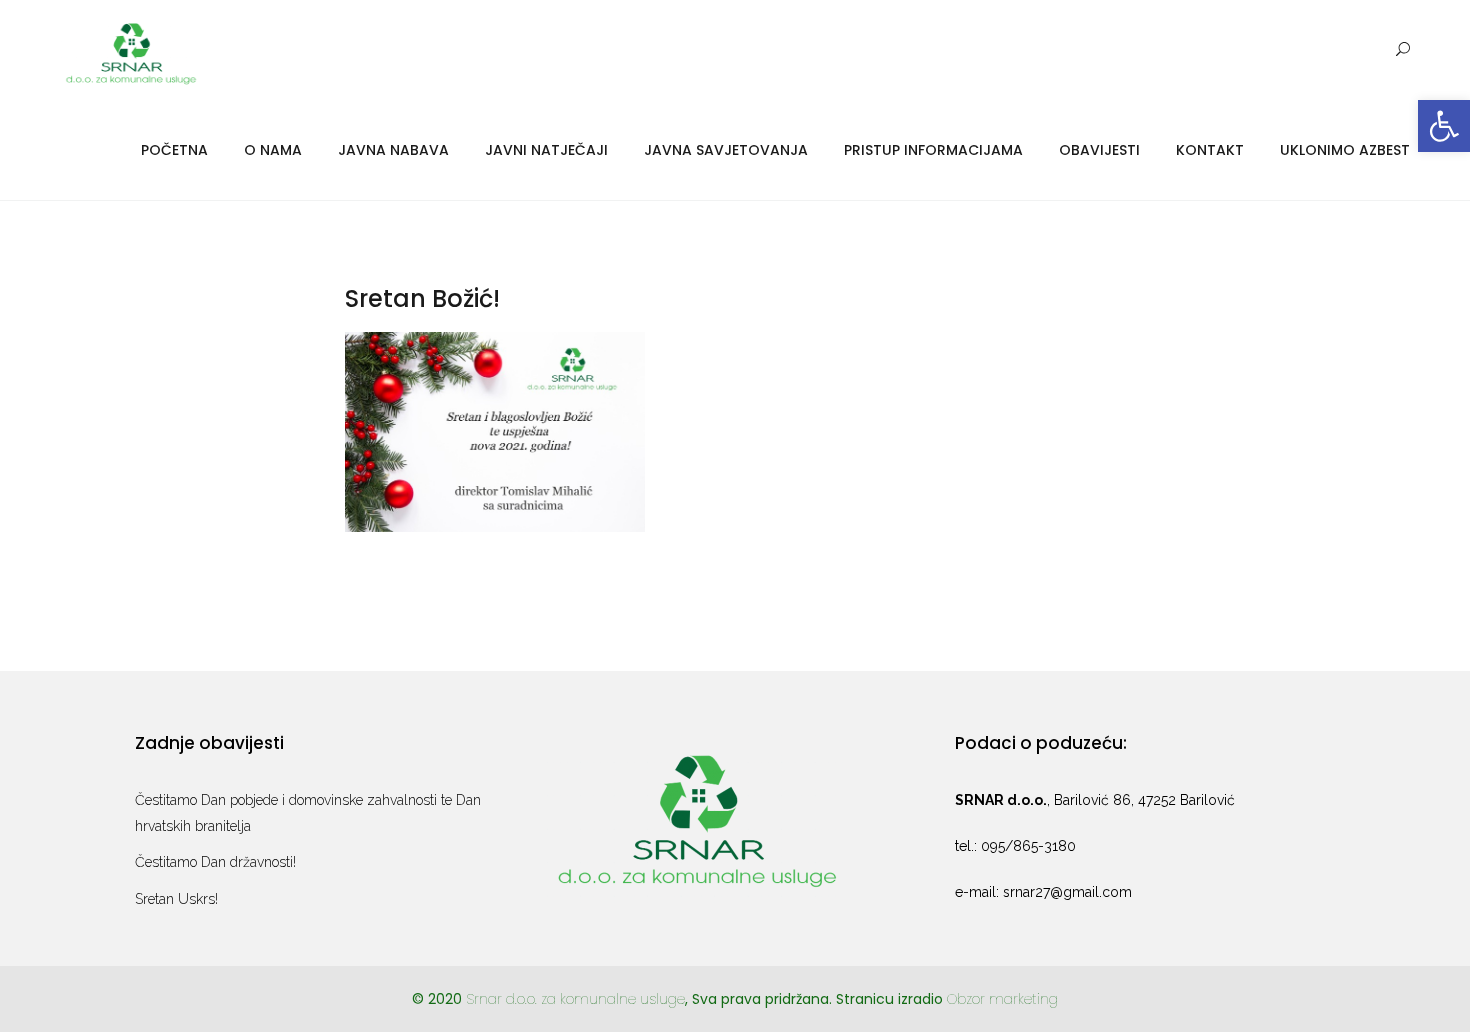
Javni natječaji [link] (546, 150)
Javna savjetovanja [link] (726, 150)
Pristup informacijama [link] (933, 150)
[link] (1444, 126)
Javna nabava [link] (393, 150)
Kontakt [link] (1210, 150)
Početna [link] (174, 150)
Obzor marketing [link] (1002, 999)
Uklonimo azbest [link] (1345, 150)
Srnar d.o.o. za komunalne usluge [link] (575, 999)
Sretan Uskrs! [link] (176, 899)
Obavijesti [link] (1099, 150)
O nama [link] (273, 150)
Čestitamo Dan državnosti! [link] (215, 862)
